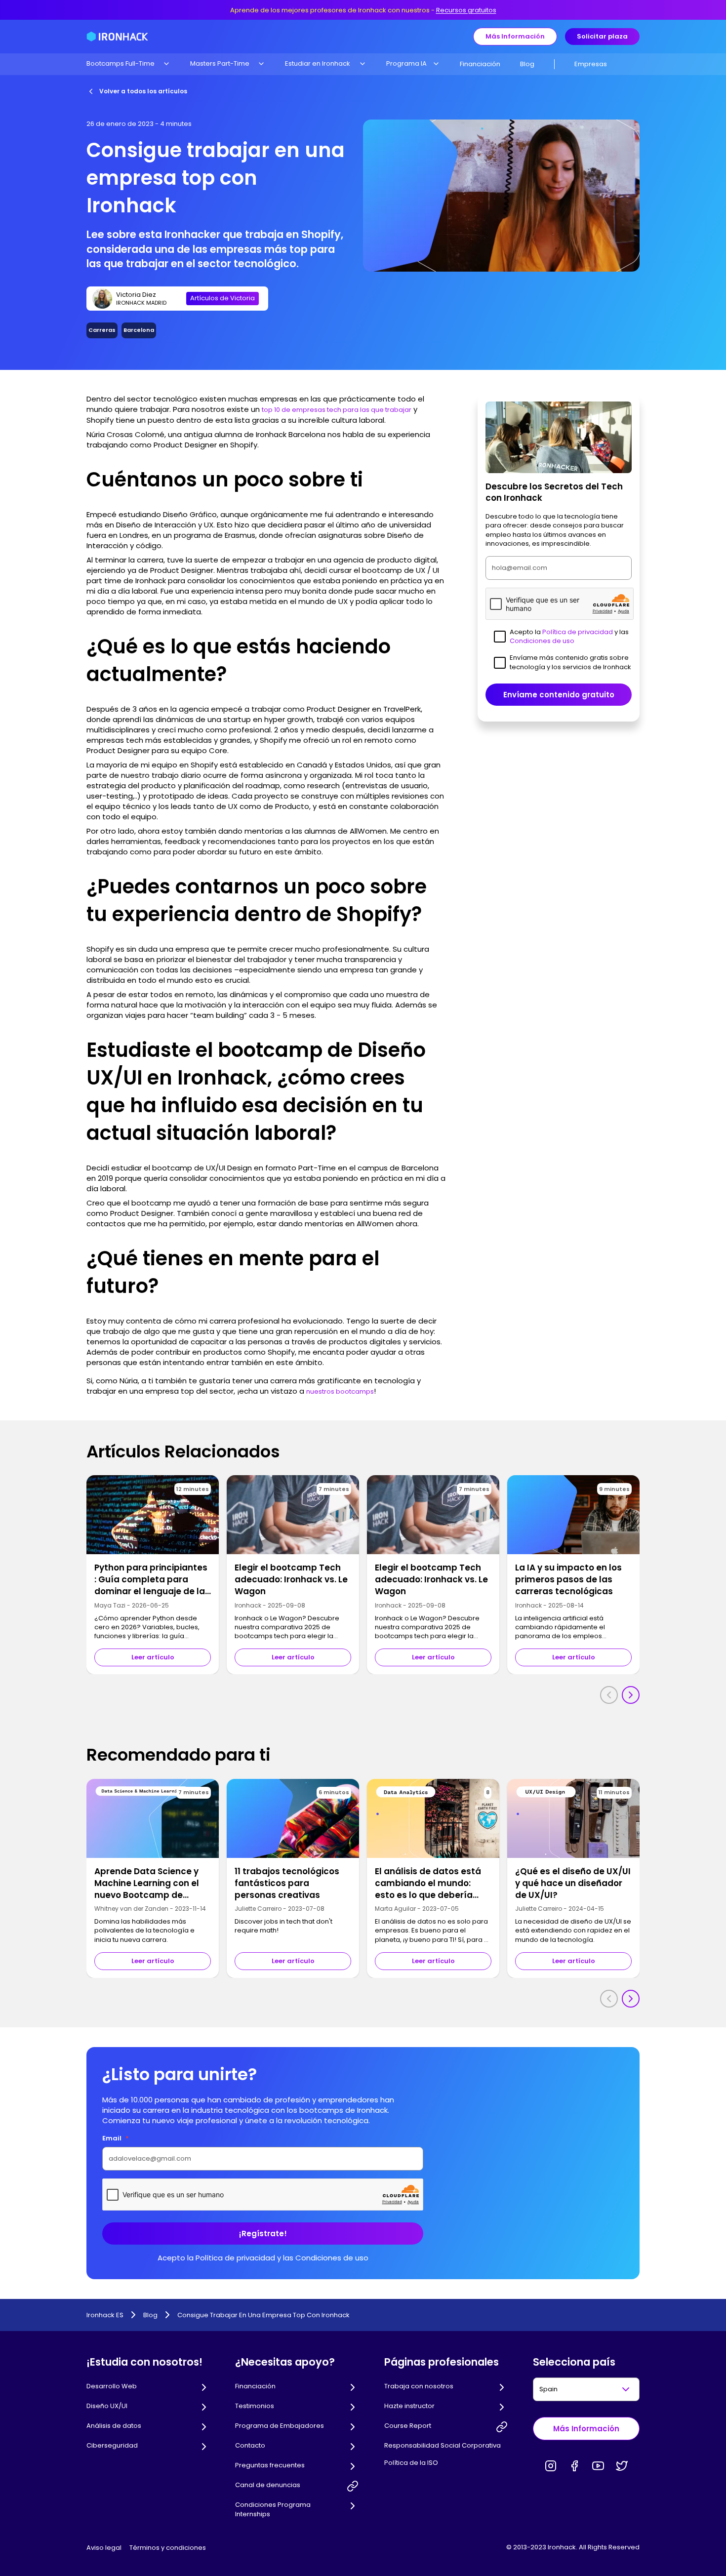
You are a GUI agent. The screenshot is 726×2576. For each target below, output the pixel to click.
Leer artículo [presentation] (153, 1657)
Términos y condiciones (168, 2548)
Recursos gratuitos (466, 10)
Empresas (591, 64)
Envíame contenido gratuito (559, 695)
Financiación (480, 64)
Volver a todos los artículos (143, 91)
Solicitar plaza (602, 36)
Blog (527, 64)
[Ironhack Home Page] (117, 37)
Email (116, 2138)
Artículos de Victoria (222, 298)
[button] (128, 64)
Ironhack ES (105, 2315)
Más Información (515, 36)
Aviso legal (104, 2548)
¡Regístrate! (263, 2234)
